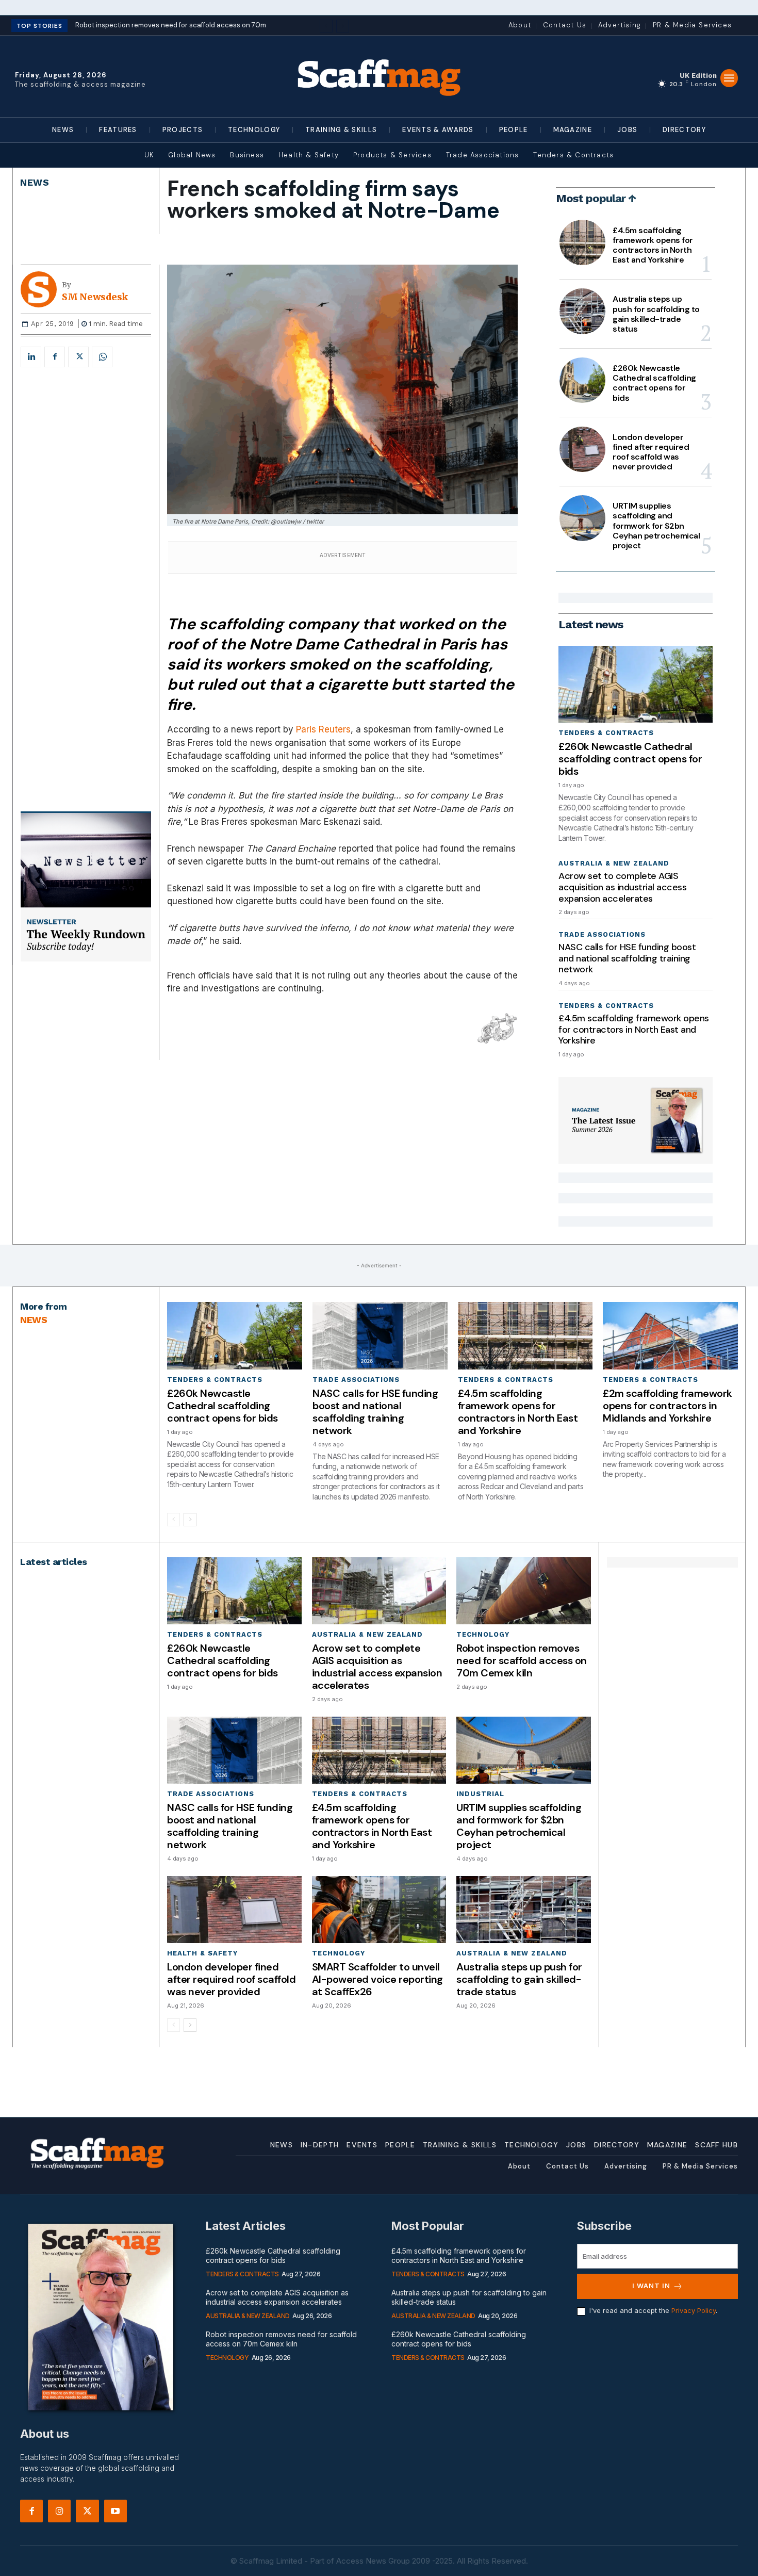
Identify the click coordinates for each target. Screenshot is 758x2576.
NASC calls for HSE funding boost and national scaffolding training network (627, 958)
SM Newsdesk (95, 297)
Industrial (480, 1794)
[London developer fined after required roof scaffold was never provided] (582, 449)
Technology (483, 1634)
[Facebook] (55, 357)
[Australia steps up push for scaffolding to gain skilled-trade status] (582, 311)
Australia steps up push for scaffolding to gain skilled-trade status (656, 314)
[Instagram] (59, 2511)
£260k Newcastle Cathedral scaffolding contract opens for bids (654, 383)
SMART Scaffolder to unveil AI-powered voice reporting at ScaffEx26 (377, 1979)
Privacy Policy (694, 2310)
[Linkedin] (31, 357)
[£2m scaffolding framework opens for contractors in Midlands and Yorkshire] (670, 1336)
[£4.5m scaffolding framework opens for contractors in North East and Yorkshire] (582, 242)
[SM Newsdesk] (41, 289)
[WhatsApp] (102, 357)
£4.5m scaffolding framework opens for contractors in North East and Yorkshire (653, 245)
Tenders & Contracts (606, 733)
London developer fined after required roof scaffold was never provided (651, 452)
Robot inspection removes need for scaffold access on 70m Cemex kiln (522, 1660)
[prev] (326, 26)
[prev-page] (174, 1520)
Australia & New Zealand (614, 863)
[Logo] (379, 76)
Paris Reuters (323, 729)
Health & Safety (202, 1953)
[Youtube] (116, 2511)
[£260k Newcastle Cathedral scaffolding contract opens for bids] (582, 380)
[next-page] (190, 1520)
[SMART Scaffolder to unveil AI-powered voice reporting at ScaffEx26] (379, 1910)
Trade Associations (602, 934)
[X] (78, 357)
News (35, 182)
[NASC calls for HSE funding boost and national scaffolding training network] (380, 1336)
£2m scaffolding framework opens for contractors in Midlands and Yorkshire (668, 1406)
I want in (651, 2286)
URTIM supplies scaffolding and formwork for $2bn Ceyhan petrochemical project (656, 526)
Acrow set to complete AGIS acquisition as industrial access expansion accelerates (622, 887)
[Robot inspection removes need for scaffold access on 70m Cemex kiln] (523, 1591)
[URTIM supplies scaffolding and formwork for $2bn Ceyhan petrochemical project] (582, 518)
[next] (343, 26)
